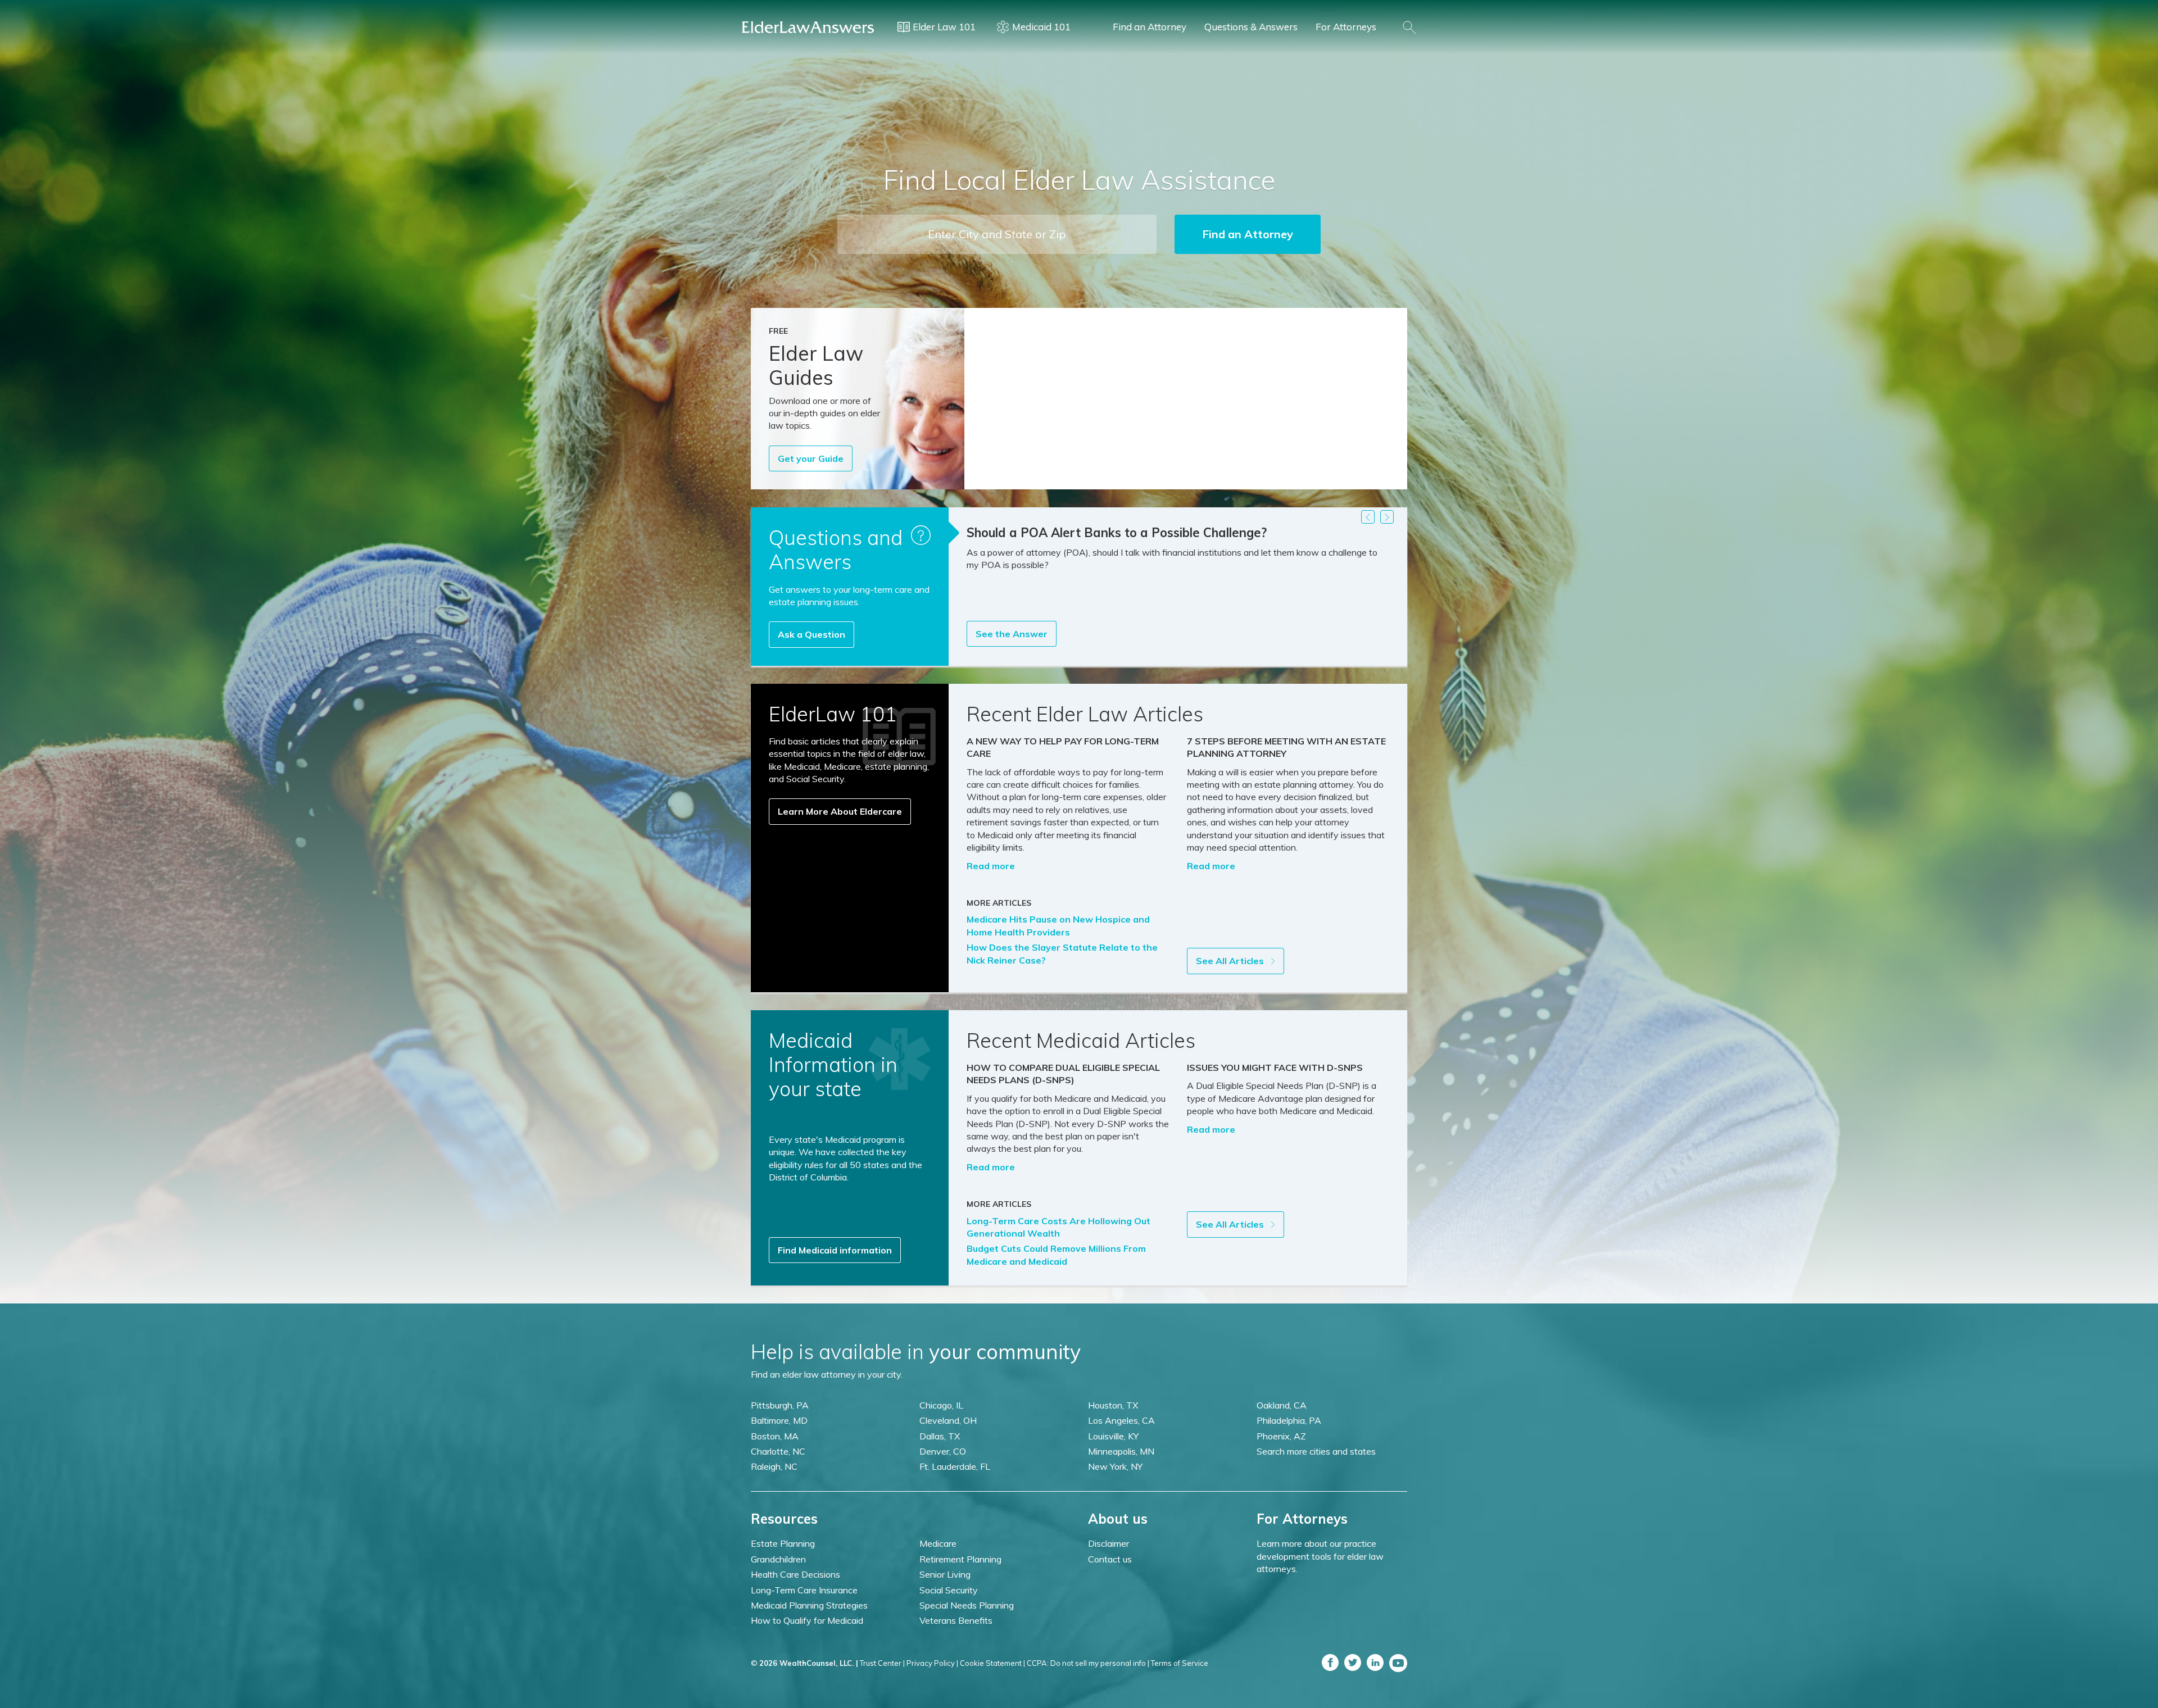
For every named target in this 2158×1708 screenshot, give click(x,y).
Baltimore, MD (779, 1420)
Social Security (949, 1590)
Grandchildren (778, 1559)
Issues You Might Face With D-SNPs (1275, 1067)
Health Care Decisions (795, 1574)
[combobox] (997, 234)
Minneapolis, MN (1121, 1451)
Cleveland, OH (948, 1420)
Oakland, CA (1282, 1405)
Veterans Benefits (956, 1620)
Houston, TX (1113, 1405)
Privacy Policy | (932, 1663)
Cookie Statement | (992, 1663)
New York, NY (1115, 1466)
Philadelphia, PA (1289, 1420)
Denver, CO (943, 1451)
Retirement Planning (960, 1559)
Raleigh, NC (774, 1466)
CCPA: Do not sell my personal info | (1088, 1663)
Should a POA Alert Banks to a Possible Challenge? (1117, 533)
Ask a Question (811, 634)
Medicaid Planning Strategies (809, 1605)
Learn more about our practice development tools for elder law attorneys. (1320, 1556)
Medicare (938, 1543)
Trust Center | (882, 1663)
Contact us (1110, 1559)
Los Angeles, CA (1121, 1420)
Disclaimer (1109, 1543)
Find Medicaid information (835, 1250)
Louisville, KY (1113, 1436)
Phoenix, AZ (1281, 1436)
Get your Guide (811, 458)
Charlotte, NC (778, 1451)
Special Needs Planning (967, 1605)
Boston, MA (775, 1436)
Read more (991, 866)
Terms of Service (1180, 1663)
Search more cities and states (1316, 1451)
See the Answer (1012, 634)
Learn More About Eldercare (840, 811)
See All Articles (1231, 961)
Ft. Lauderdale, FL (955, 1466)
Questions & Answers (1251, 27)
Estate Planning (783, 1543)
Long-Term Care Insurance (804, 1590)
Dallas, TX (940, 1436)
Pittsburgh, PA (780, 1405)
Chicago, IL (941, 1405)
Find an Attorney (1150, 27)
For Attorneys (1346, 27)
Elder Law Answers (808, 27)
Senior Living (945, 1574)
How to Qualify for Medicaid (807, 1620)
